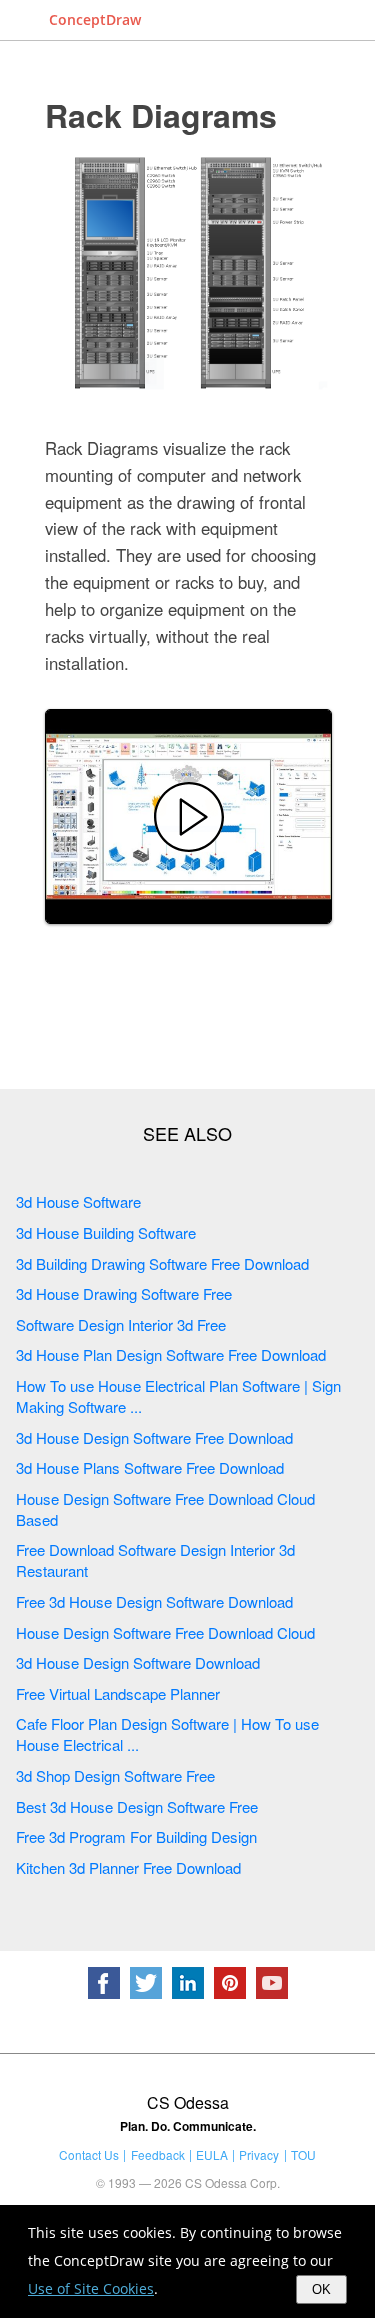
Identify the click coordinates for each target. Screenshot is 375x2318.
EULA (212, 2154)
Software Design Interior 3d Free (121, 1324)
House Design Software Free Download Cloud (165, 1632)
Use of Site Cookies (91, 2288)
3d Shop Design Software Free (115, 1775)
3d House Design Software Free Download (154, 1437)
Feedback (158, 2154)
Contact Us (89, 2154)
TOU (303, 2154)
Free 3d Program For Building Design (136, 1836)
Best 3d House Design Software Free (137, 1806)
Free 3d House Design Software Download (154, 1601)
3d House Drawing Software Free (124, 1293)
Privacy (259, 2154)
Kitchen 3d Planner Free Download (128, 1867)
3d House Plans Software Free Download (150, 1467)
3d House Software (78, 1201)
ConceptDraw (95, 19)
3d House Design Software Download (138, 1662)
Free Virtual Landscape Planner (118, 1693)
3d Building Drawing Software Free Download (162, 1263)
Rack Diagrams (161, 115)
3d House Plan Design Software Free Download (171, 1354)
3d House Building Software (106, 1232)
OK (321, 2289)
